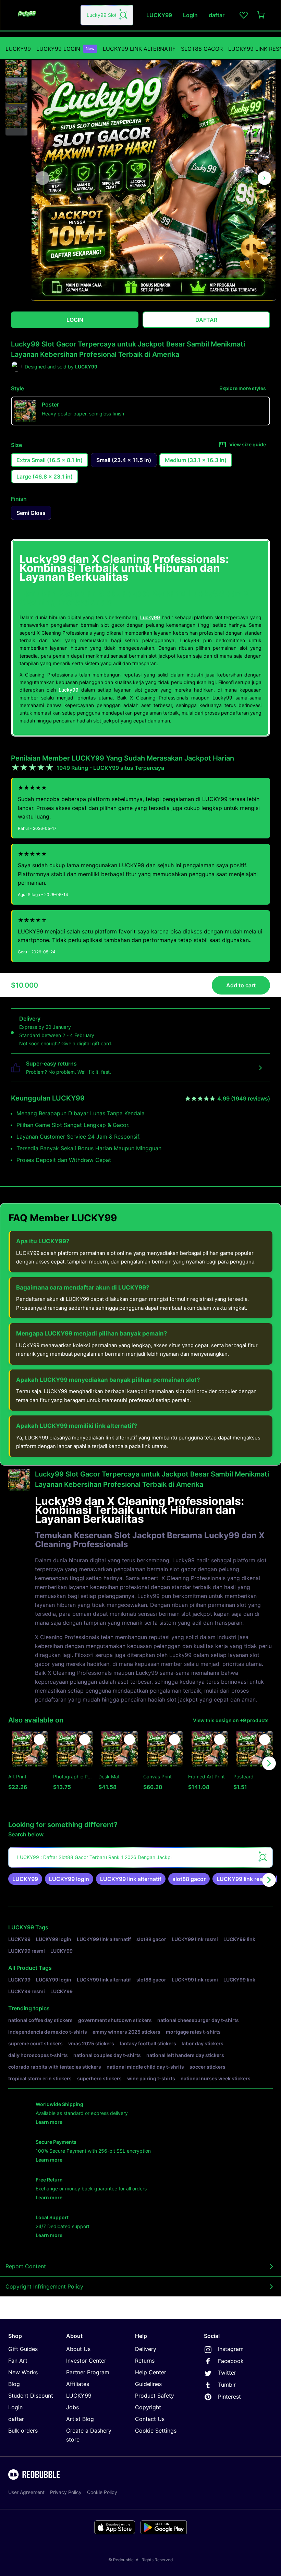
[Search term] (123, 15)
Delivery (146, 2349)
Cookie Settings (156, 2431)
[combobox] (107, 15)
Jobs (72, 2407)
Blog (14, 2384)
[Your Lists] (244, 15)
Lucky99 (150, 617)
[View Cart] (261, 15)
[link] (25, 1879)
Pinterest (229, 2397)
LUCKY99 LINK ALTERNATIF (139, 49)
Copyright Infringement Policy (44, 2286)
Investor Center (86, 2361)
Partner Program (88, 2372)
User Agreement (26, 2492)
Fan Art (18, 2361)
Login (15, 2407)
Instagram (231, 2349)
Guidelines (148, 2384)
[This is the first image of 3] (42, 178)
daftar (16, 2419)
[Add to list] (39, 1740)
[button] (16, 67)
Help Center (151, 2372)
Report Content (26, 2266)
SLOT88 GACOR (202, 49)
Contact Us (150, 2419)
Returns (145, 2361)
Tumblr (227, 2385)
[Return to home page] (42, 15)
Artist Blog (80, 2419)
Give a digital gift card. (87, 1043)
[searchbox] (140, 1857)
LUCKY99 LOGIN (65, 49)
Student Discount (31, 2396)
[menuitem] (18, 49)
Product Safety (155, 2396)
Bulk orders (23, 2431)
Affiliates (78, 2384)
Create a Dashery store (89, 2435)
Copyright (148, 2407)
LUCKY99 (18, 49)
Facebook (231, 2361)
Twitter (227, 2373)
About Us (78, 2349)
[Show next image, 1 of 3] (265, 178)
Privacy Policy (66, 2492)
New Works (23, 2372)
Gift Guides (23, 2349)
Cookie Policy (102, 2492)
